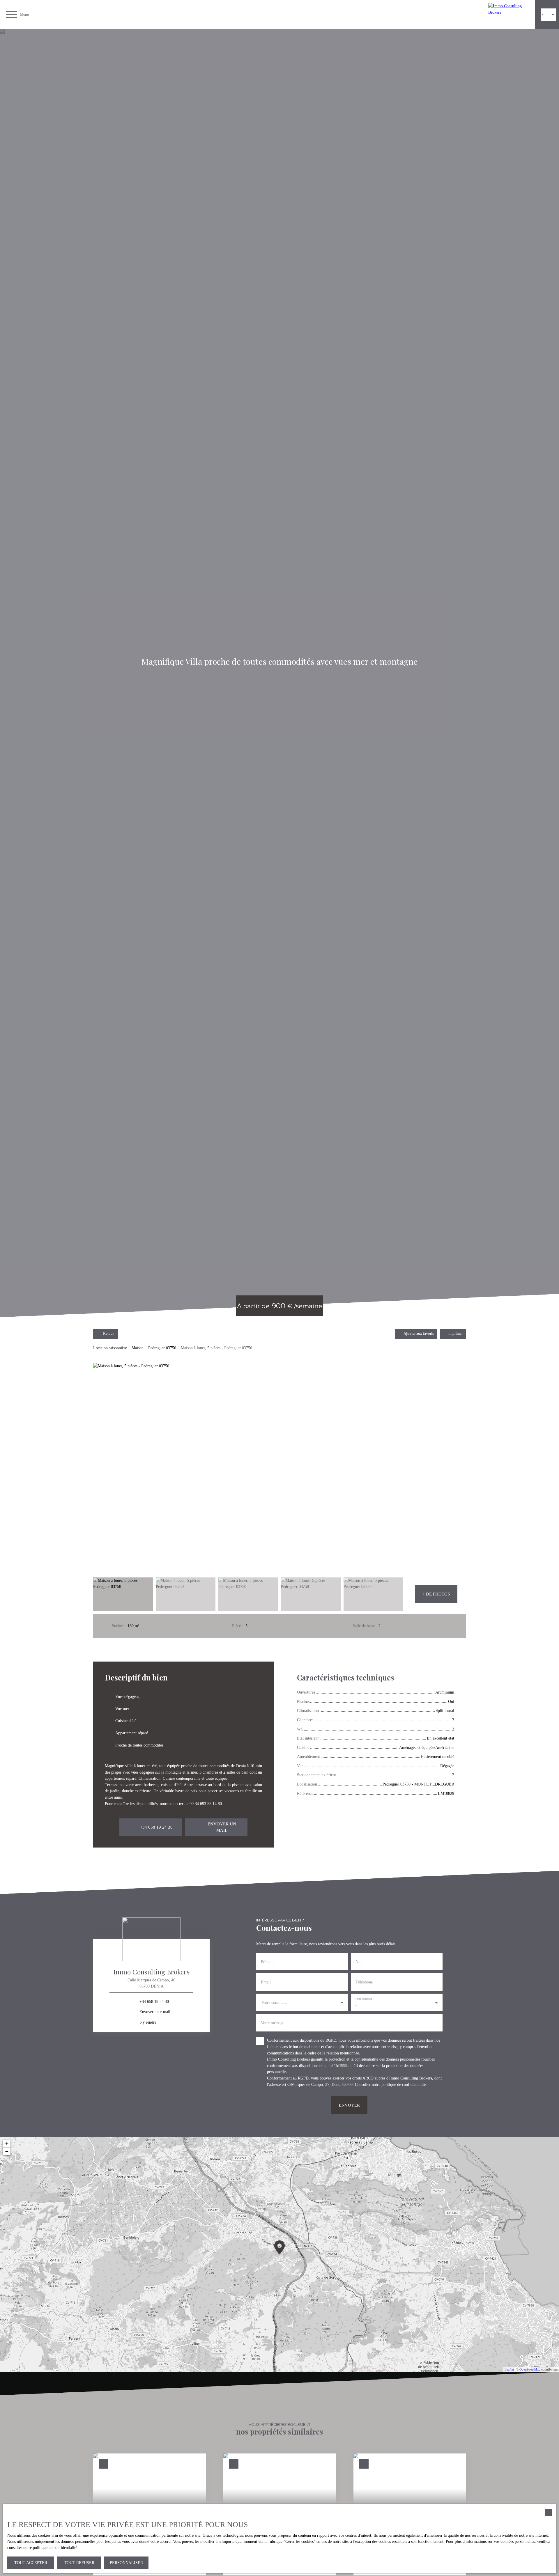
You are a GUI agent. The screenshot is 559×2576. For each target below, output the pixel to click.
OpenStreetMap (530, 2369)
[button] (436, 1594)
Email (266, 1982)
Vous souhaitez (364, 1999)
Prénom (267, 1962)
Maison (138, 1348)
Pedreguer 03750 (162, 1348)
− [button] (7, 2151)
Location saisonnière (110, 1348)
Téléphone (364, 1982)
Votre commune (274, 2002)
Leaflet (509, 2369)
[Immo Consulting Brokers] (510, 15)
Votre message (273, 2023)
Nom (360, 1962)
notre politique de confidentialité (399, 2084)
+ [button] (7, 2144)
